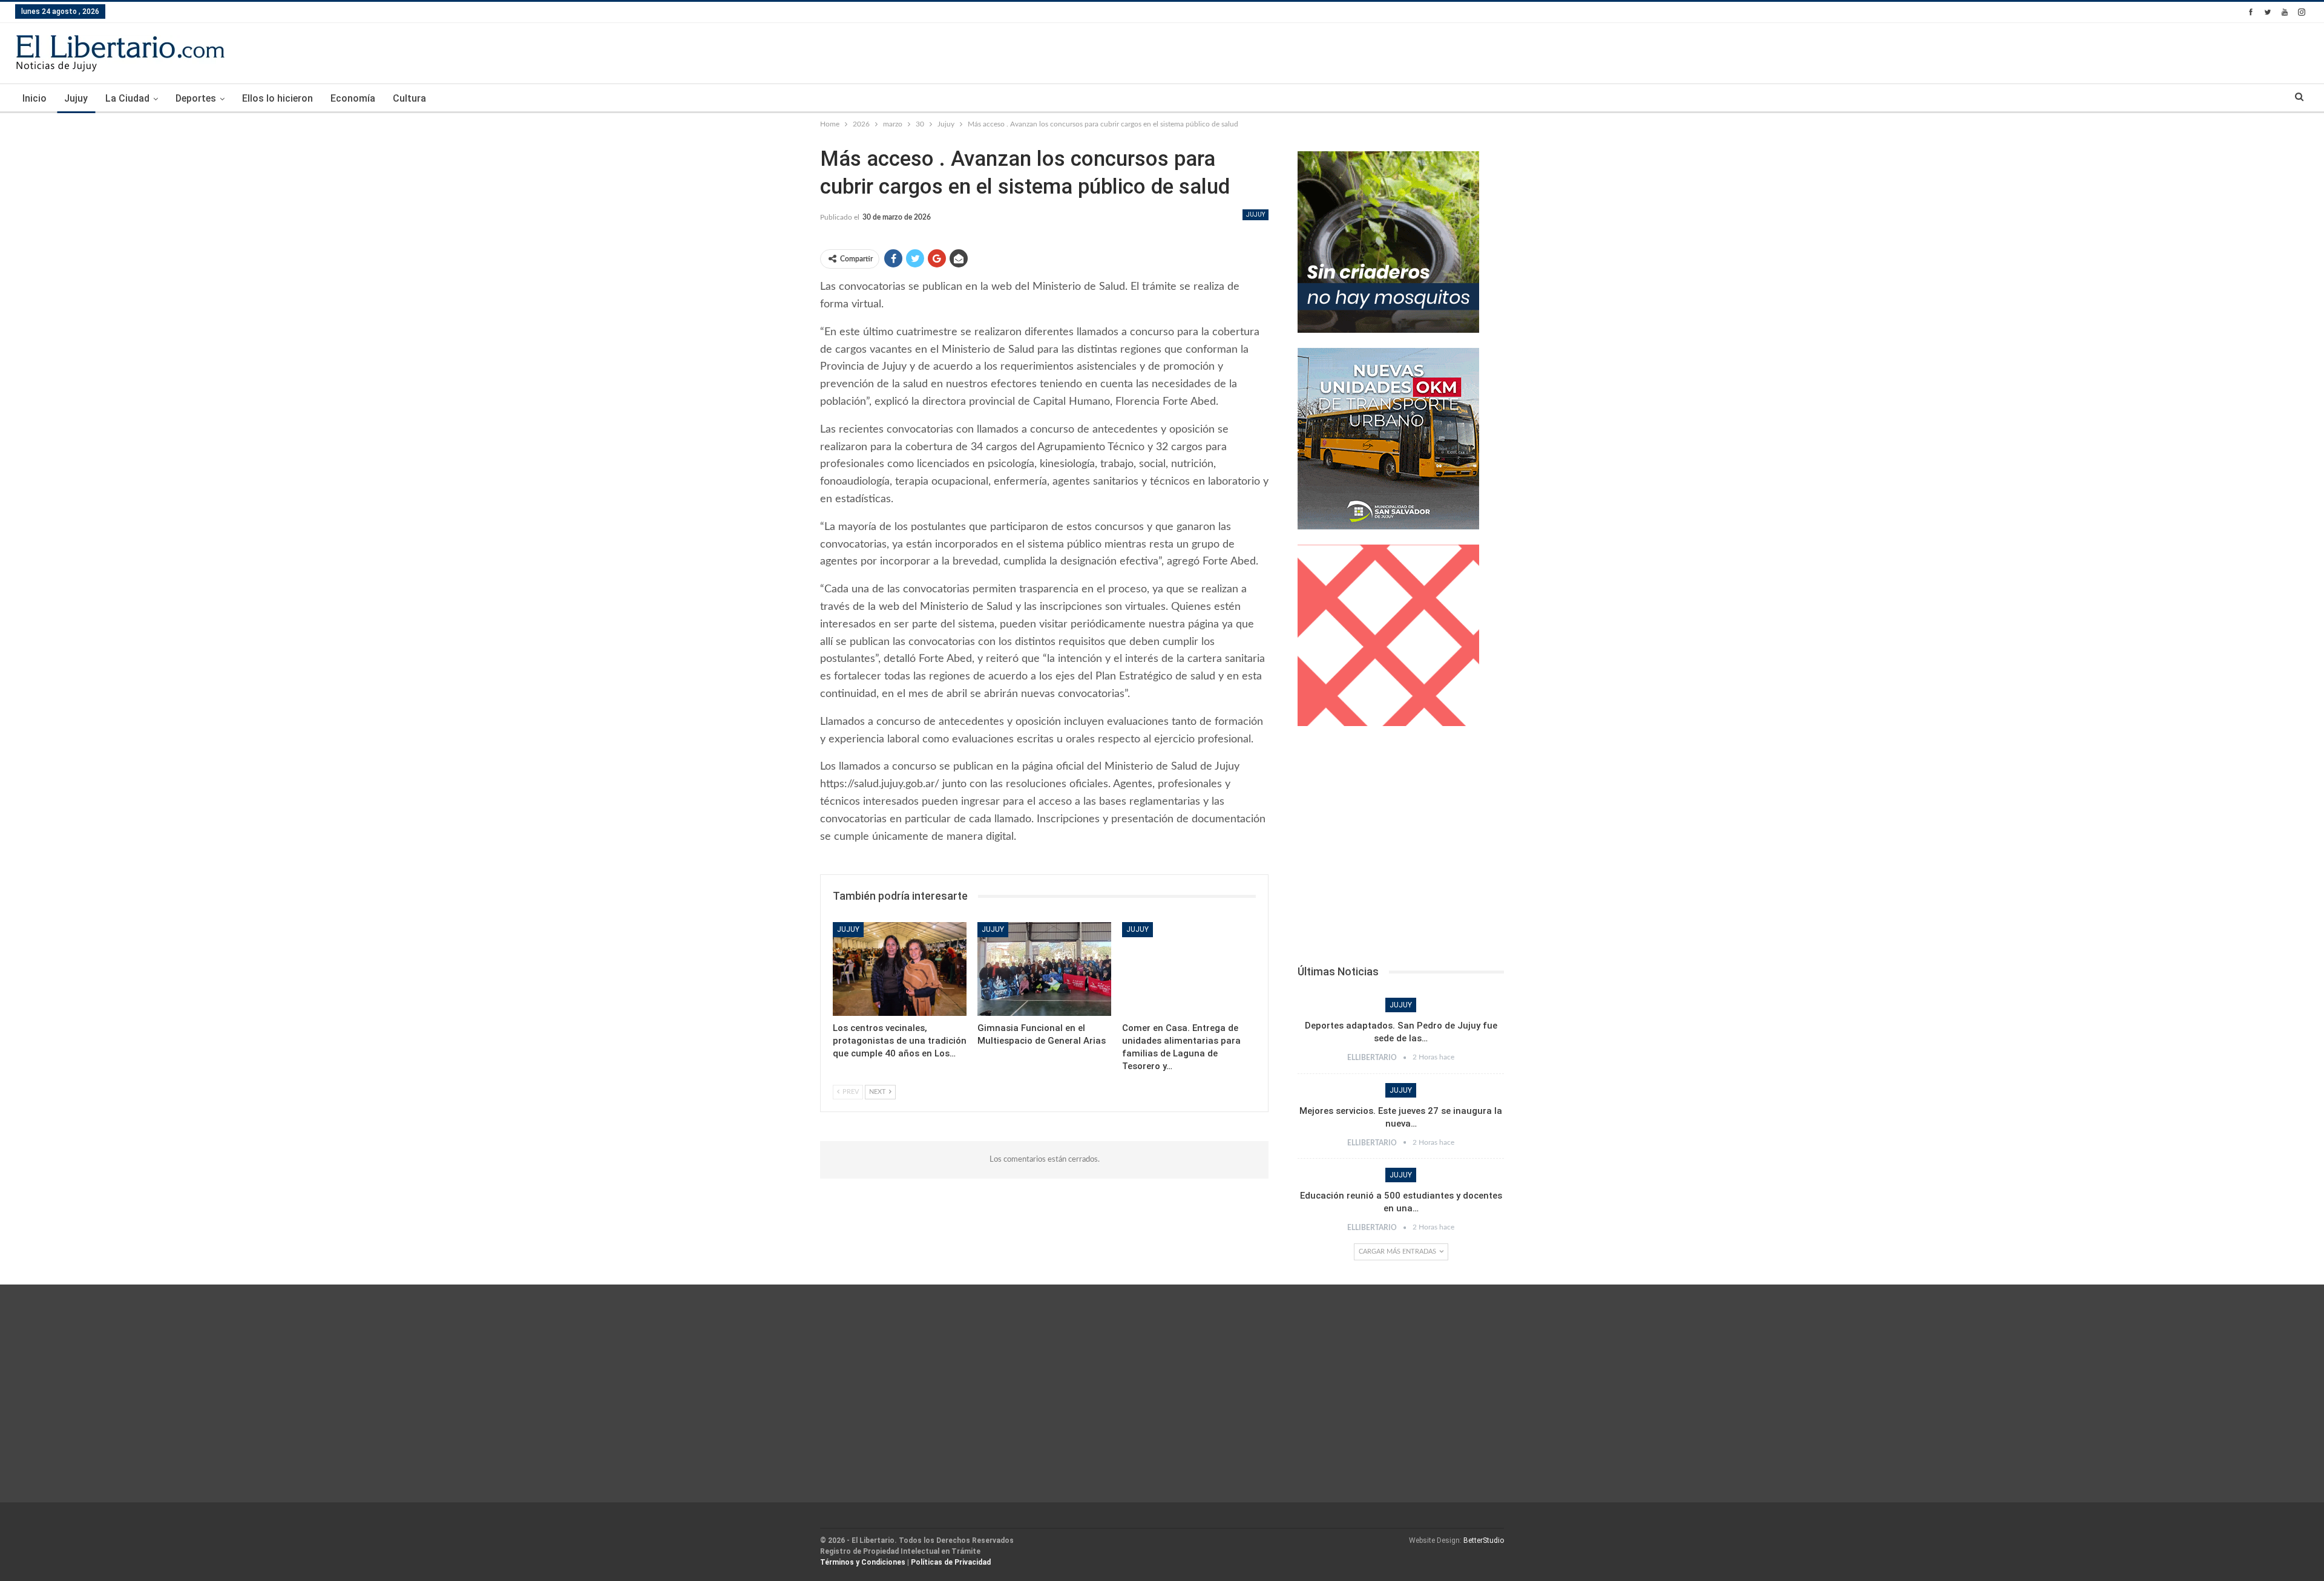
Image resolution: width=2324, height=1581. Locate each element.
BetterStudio (1484, 1540)
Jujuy (76, 98)
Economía (353, 98)
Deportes (196, 98)
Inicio (34, 98)
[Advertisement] (1401, 849)
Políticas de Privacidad (951, 1562)
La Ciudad (127, 98)
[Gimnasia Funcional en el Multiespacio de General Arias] (1044, 969)
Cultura (409, 98)
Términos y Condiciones (863, 1562)
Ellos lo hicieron (277, 98)
